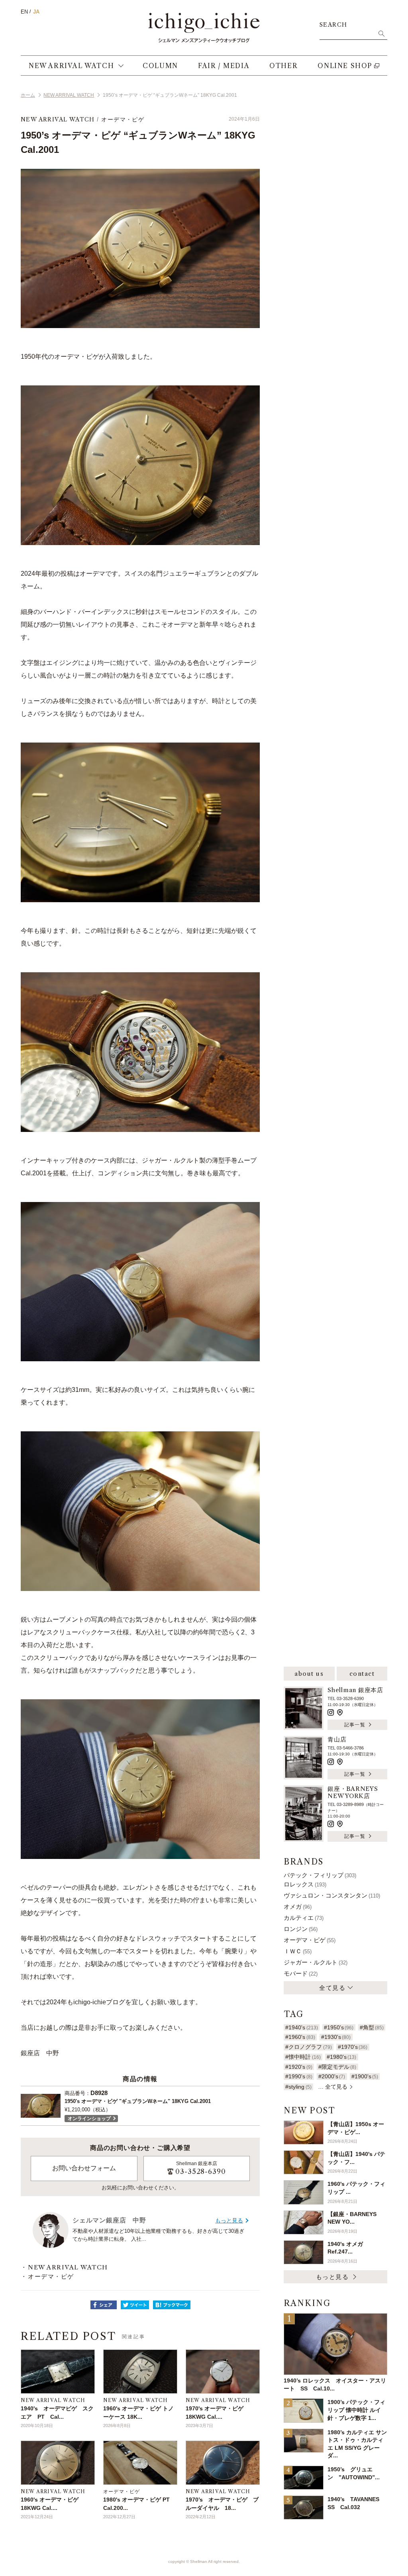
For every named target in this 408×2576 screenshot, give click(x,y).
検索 (381, 33)
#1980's (341, 2057)
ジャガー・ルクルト (316, 1962)
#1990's (299, 2076)
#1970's (353, 2047)
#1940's (301, 2027)
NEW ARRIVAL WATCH (71, 66)
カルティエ (304, 1918)
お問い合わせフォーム (84, 2168)
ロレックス (305, 1884)
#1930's (336, 2037)
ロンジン (301, 1929)
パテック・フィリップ (320, 1875)
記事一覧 (355, 1725)
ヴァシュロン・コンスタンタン (332, 1895)
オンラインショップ (89, 2119)
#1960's (300, 2037)
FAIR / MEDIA (224, 66)
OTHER (283, 66)
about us (309, 1674)
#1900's (365, 2076)
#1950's (339, 2027)
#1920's (299, 2067)
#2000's (332, 2076)
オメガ (298, 1907)
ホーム (28, 95)
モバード (301, 1973)
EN (24, 12)
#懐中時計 (303, 2057)
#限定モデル (337, 2067)
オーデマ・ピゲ (123, 119)
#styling (298, 2087)
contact (362, 1674)
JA (36, 12)
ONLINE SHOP (345, 66)
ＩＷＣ (298, 1951)
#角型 (372, 2027)
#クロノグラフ (308, 2047)
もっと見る (229, 2220)
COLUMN (160, 66)
